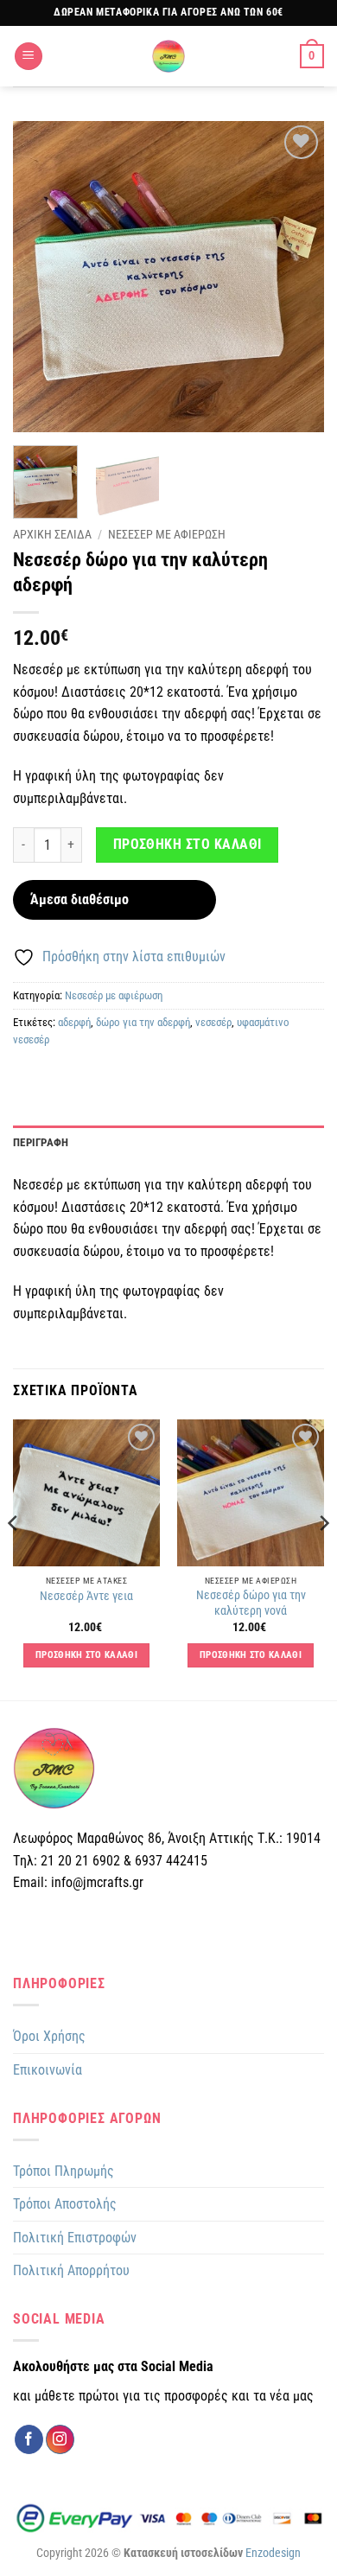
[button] (29, 57)
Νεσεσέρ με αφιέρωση (114, 995)
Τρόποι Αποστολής (65, 2204)
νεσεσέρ (213, 1022)
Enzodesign (273, 2553)
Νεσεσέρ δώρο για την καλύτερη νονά (251, 1603)
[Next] (296, 277)
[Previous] (41, 277)
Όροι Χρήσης (49, 2036)
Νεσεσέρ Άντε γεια (86, 1596)
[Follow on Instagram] (60, 2439)
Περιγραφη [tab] (41, 1142)
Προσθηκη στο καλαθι (188, 845)
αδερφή (74, 1022)
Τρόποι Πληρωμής (64, 2171)
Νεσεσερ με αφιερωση (167, 534)
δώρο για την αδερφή (143, 1022)
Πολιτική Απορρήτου (71, 2270)
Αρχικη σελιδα (52, 534)
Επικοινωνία (48, 2070)
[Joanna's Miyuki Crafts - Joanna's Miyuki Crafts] (168, 56)
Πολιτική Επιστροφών (75, 2238)
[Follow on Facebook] (29, 2439)
